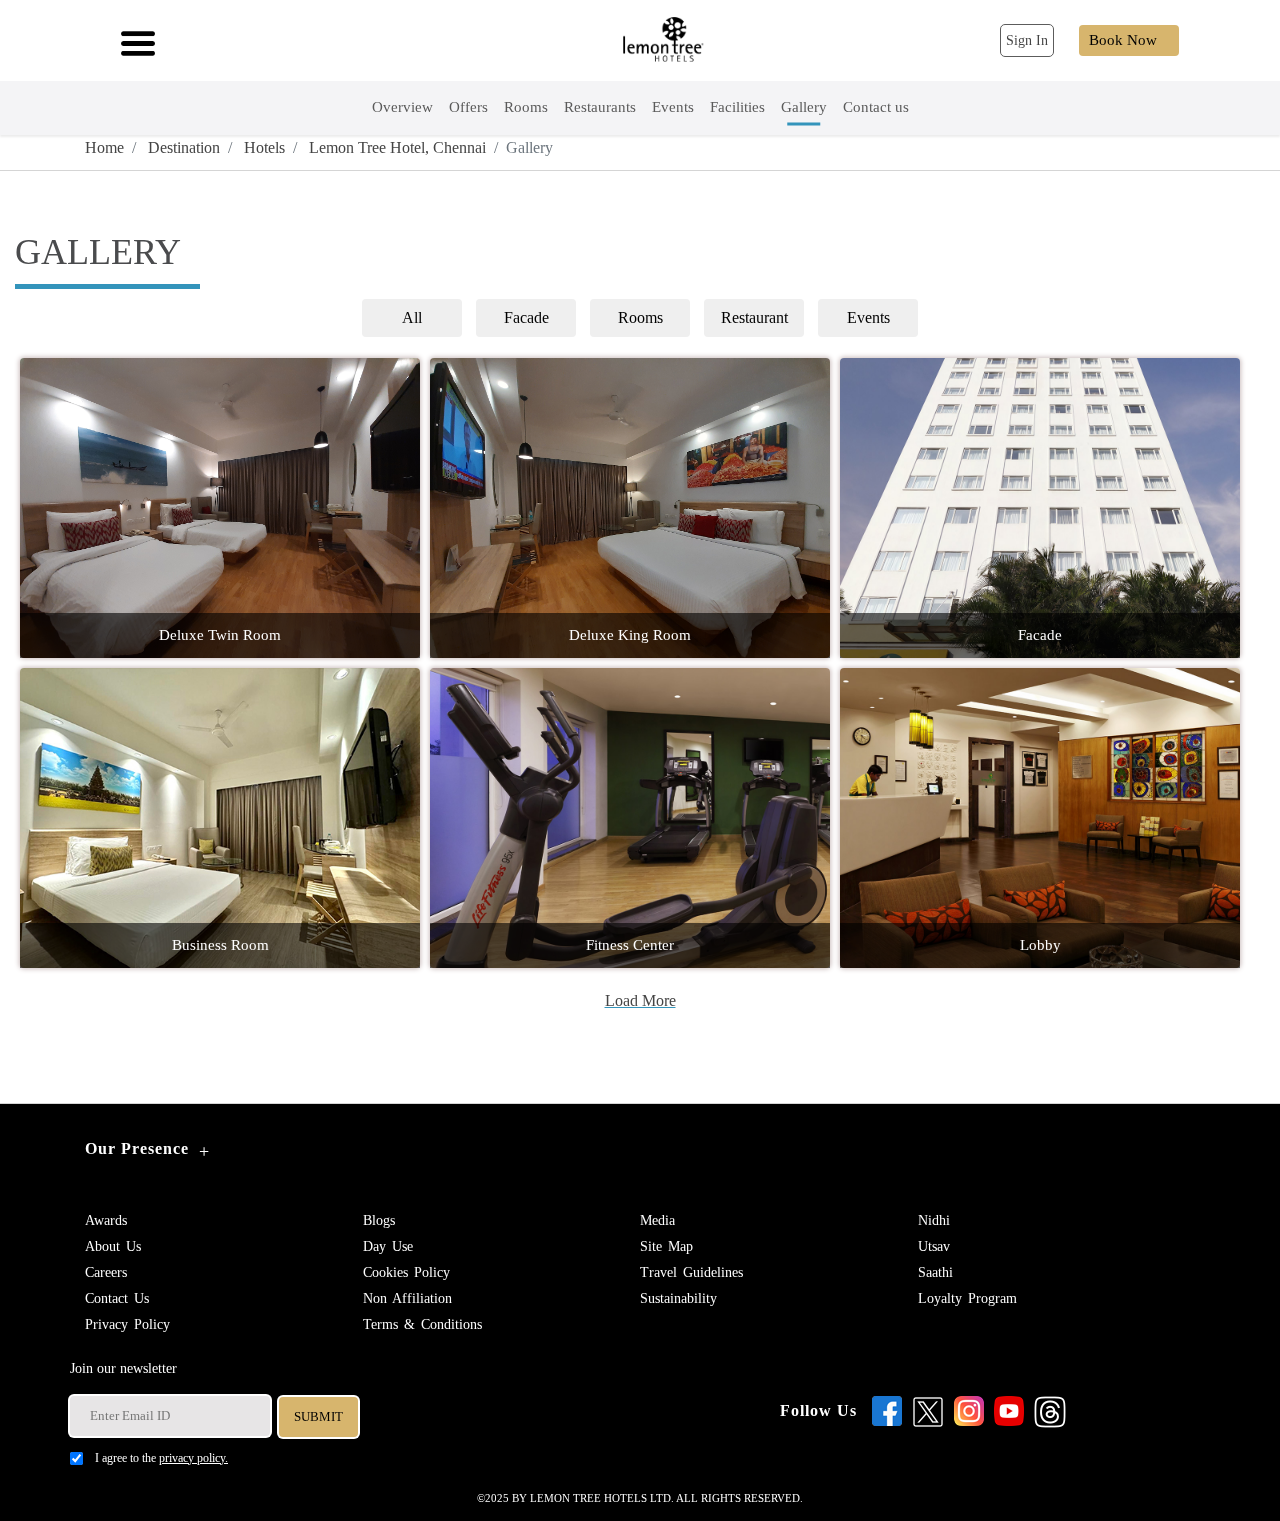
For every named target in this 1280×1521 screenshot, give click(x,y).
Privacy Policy (127, 1324)
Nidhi (934, 1220)
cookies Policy (406, 1272)
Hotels (262, 147)
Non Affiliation (407, 1298)
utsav (934, 1246)
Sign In (1027, 40)
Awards (106, 1220)
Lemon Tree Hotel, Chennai (395, 147)
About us (113, 1246)
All (412, 317)
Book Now (1123, 40)
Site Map (666, 1246)
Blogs (379, 1220)
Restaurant (754, 317)
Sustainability (678, 1298)
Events (868, 317)
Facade (526, 317)
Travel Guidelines (691, 1272)
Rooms (640, 317)
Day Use (388, 1246)
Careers (106, 1272)
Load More (640, 1000)
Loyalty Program (967, 1298)
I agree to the (161, 1458)
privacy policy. (193, 1458)
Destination (182, 147)
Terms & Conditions (422, 1324)
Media (657, 1220)
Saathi (935, 1272)
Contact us (117, 1298)
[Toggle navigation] (132, 41)
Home (104, 147)
